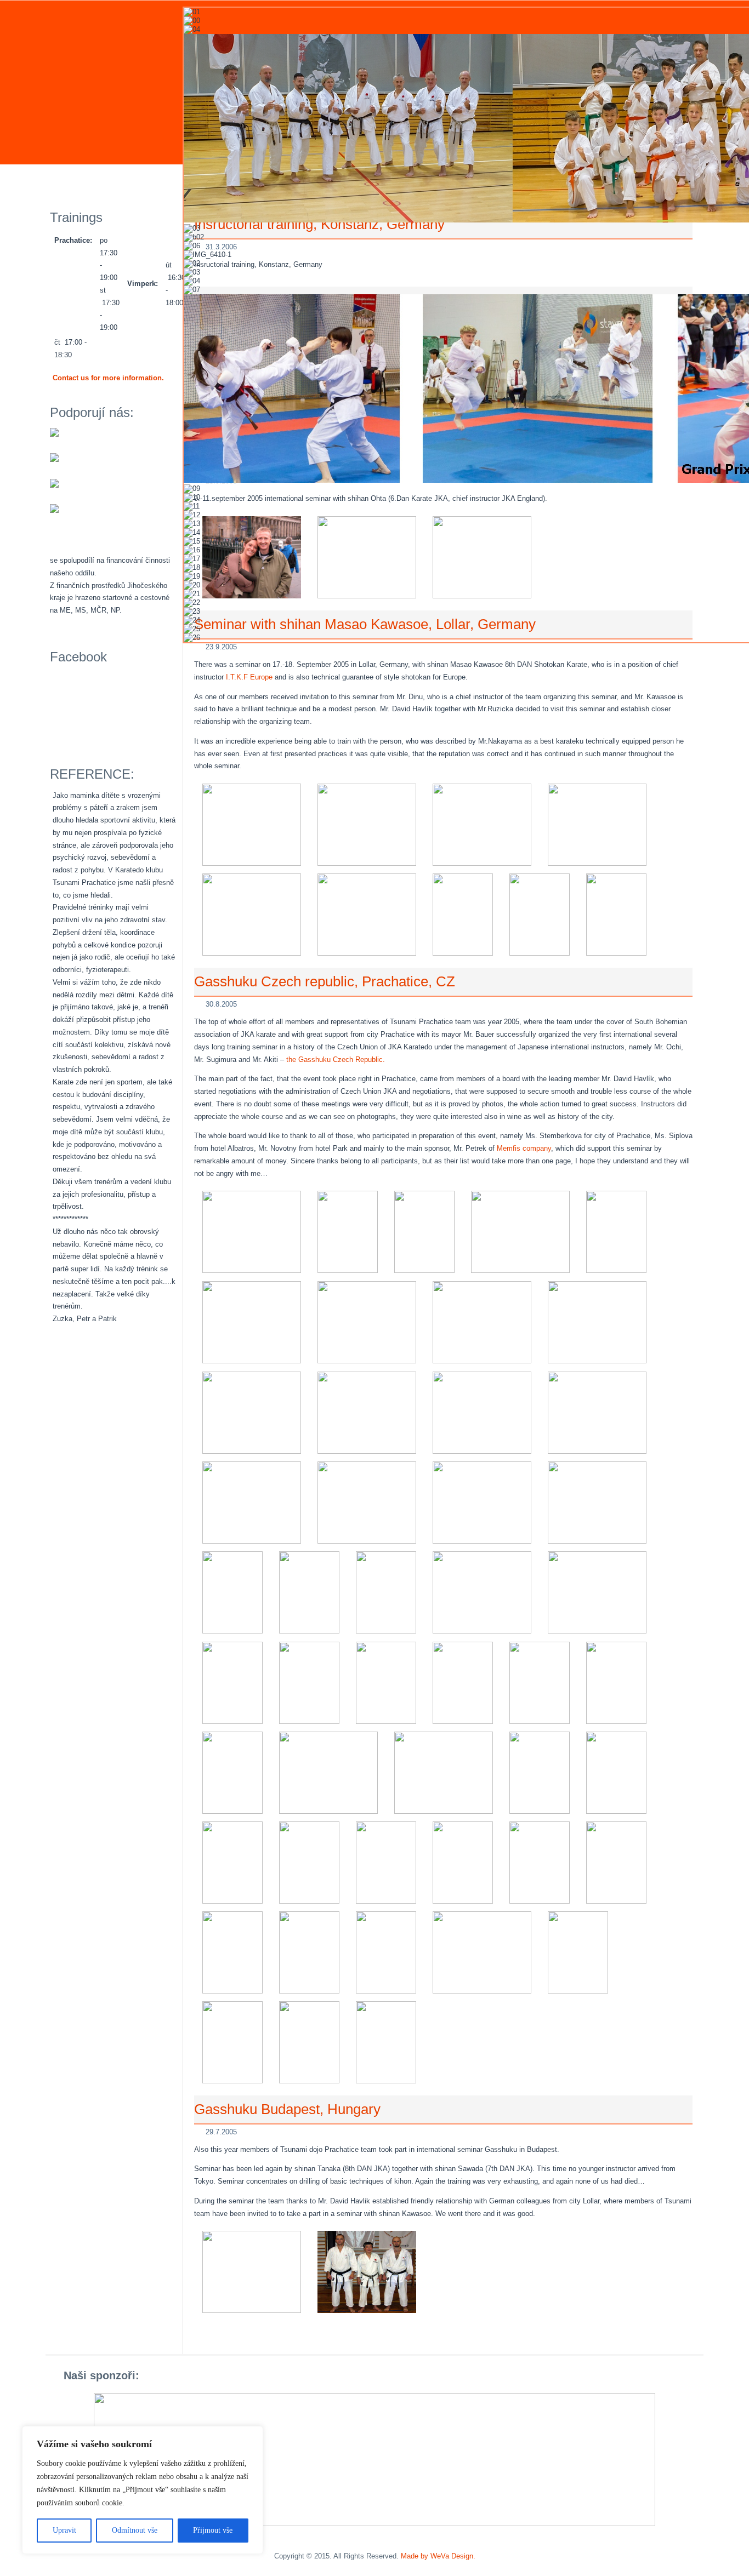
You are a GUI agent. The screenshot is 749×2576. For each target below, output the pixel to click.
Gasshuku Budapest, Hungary (287, 2109)
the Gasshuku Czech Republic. (336, 1059)
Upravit (64, 2530)
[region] (143, 2490)
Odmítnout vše (135, 2530)
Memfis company (524, 1148)
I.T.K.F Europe (249, 677)
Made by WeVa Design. (438, 2556)
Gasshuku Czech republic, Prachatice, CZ (325, 981)
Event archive (154, 179)
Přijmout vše (213, 2530)
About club (80, 179)
